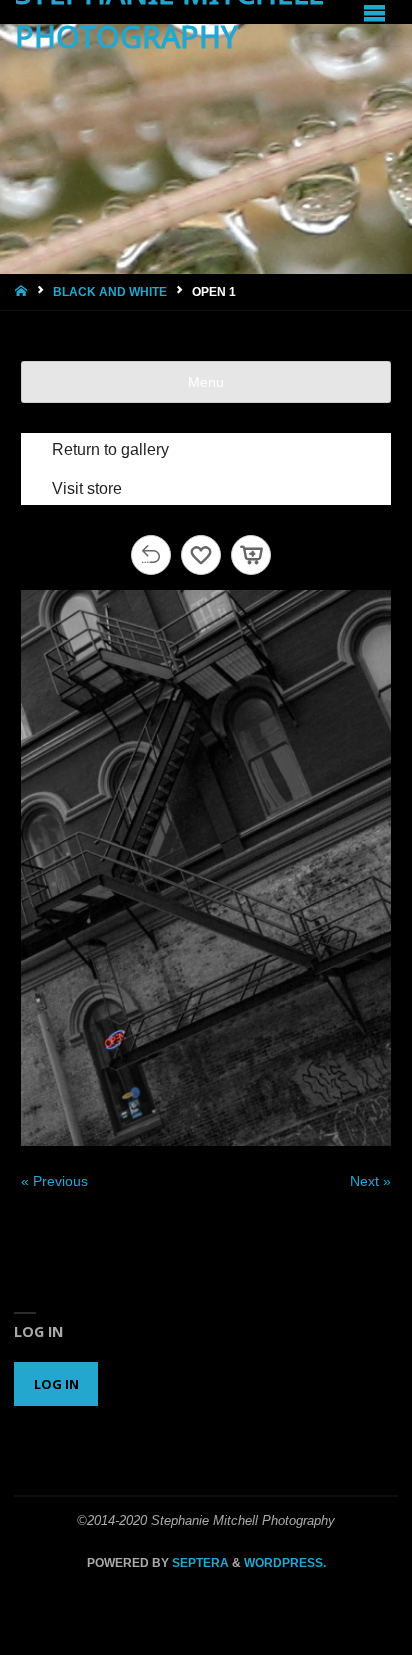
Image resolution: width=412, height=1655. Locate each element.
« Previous (54, 1181)
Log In (56, 1384)
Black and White (110, 292)
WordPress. (285, 1563)
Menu (206, 382)
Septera (199, 1563)
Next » (370, 1181)
